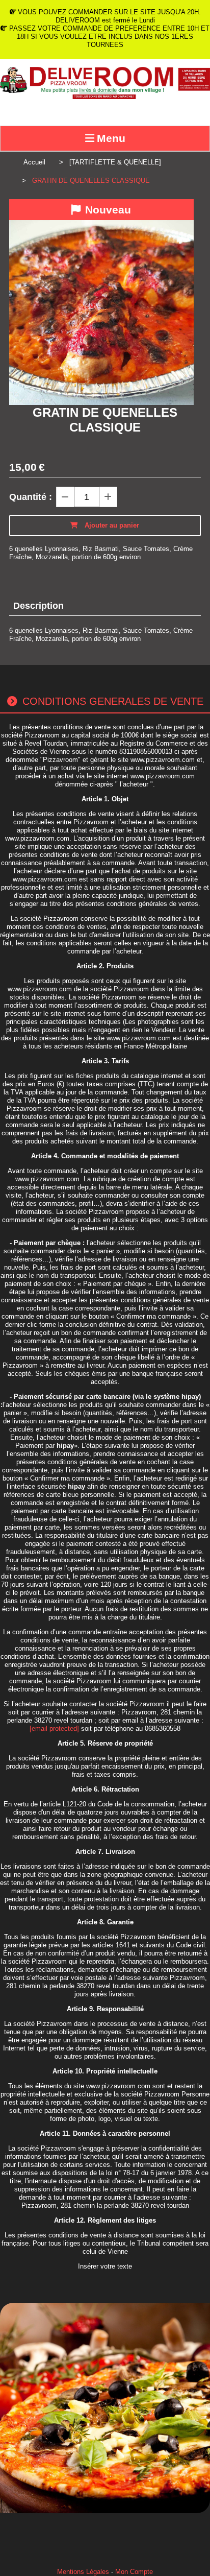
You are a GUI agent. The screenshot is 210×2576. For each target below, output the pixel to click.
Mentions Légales (83, 2572)
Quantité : (31, 497)
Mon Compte (134, 2572)
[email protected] (54, 1728)
